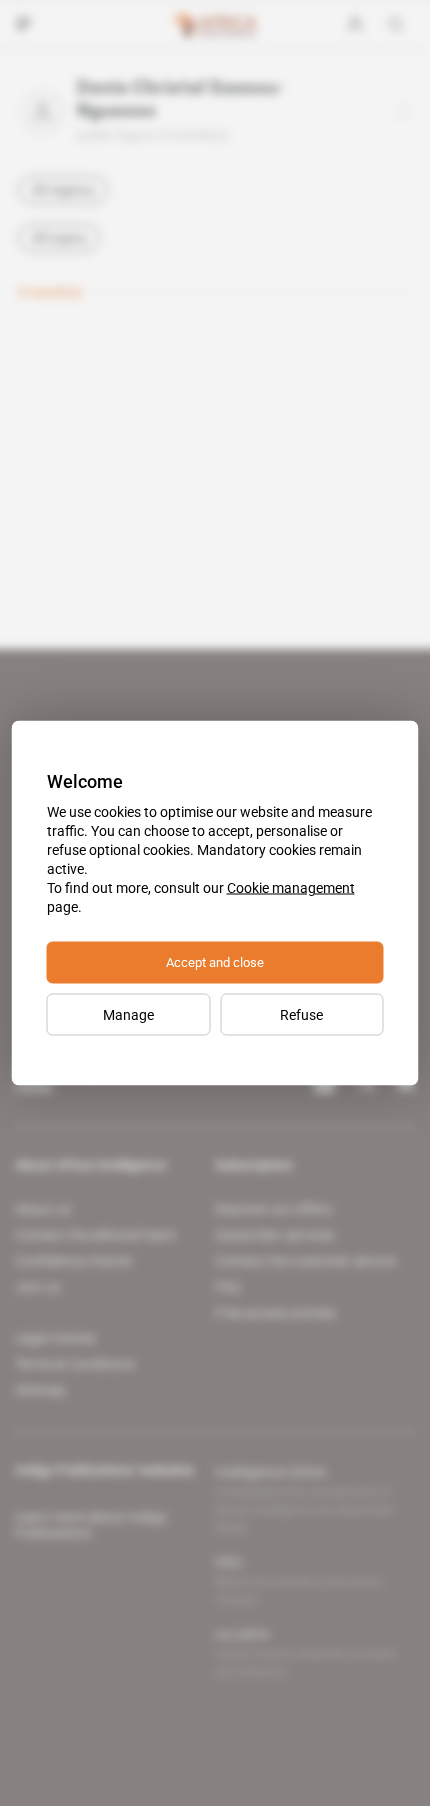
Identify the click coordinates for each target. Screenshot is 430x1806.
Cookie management (291, 888)
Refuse (301, 1015)
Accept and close (215, 962)
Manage (128, 1015)
